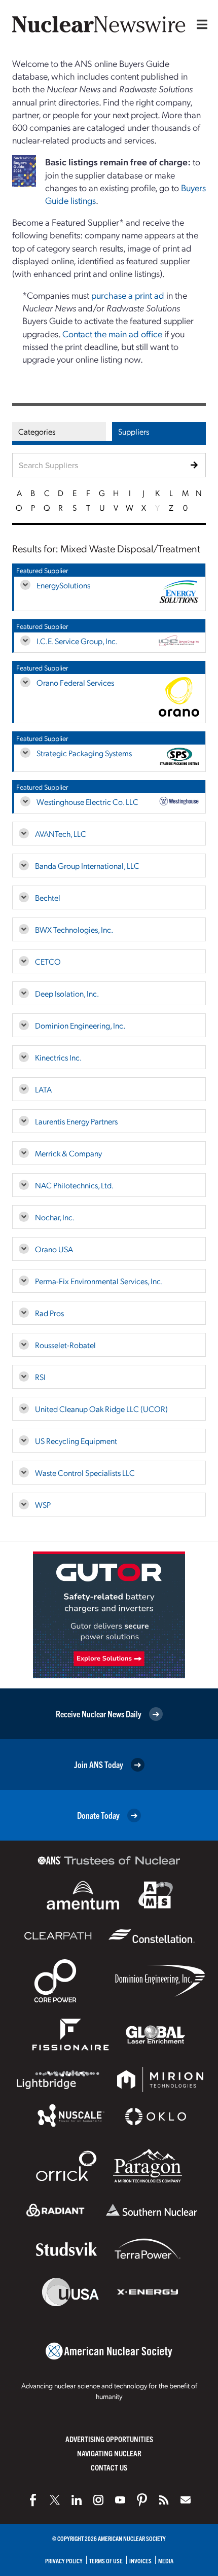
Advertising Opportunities (109, 2439)
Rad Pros (49, 1313)
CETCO (48, 961)
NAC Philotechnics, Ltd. (74, 1185)
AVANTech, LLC (61, 834)
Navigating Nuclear (109, 2453)
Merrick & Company (68, 1153)
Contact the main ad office (112, 333)
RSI (40, 1377)
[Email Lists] (186, 2500)
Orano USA (54, 1249)
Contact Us (109, 2467)
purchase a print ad (128, 295)
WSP (43, 1505)
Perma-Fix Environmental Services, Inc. (99, 1281)
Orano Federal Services (75, 682)
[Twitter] (55, 2500)
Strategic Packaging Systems (84, 753)
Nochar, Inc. (55, 1217)
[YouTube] (120, 2500)
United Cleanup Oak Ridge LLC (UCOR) (101, 1409)
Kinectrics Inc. (58, 1057)
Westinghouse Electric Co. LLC (87, 802)
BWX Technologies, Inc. (74, 929)
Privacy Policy (64, 2561)
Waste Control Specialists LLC (85, 1473)
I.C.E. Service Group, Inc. (77, 641)
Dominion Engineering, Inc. (80, 1025)
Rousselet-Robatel (65, 1345)
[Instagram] (98, 2500)
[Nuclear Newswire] (164, 2500)
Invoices (140, 2561)
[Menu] (200, 24)
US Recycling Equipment (76, 1441)
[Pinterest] (142, 2500)
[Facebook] (33, 2500)
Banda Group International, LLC (87, 866)
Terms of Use (106, 2561)
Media (166, 2561)
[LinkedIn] (77, 2500)
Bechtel (48, 897)
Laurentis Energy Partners (76, 1121)
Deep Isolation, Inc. (67, 993)
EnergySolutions (63, 585)
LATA (43, 1089)
